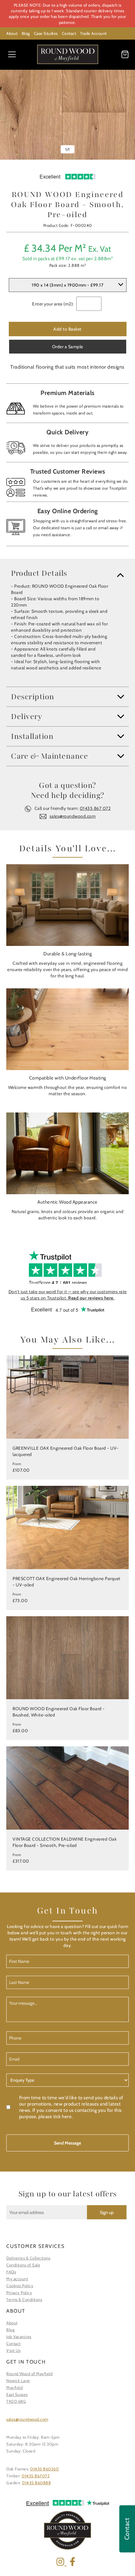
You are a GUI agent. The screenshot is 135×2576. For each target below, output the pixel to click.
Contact (69, 33)
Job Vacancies (19, 2337)
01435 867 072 (95, 808)
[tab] (67, 573)
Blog (26, 33)
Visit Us (13, 2350)
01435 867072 (36, 2476)
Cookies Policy (20, 2286)
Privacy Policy (19, 2293)
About (12, 33)
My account (17, 2279)
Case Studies (46, 33)
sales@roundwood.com (73, 816)
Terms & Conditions (24, 2299)
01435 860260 (44, 2469)
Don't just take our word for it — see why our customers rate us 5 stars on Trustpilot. (68, 1295)
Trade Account (93, 33)
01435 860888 (36, 2483)
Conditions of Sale (23, 2265)
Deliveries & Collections (28, 2258)
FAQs (11, 2272)
